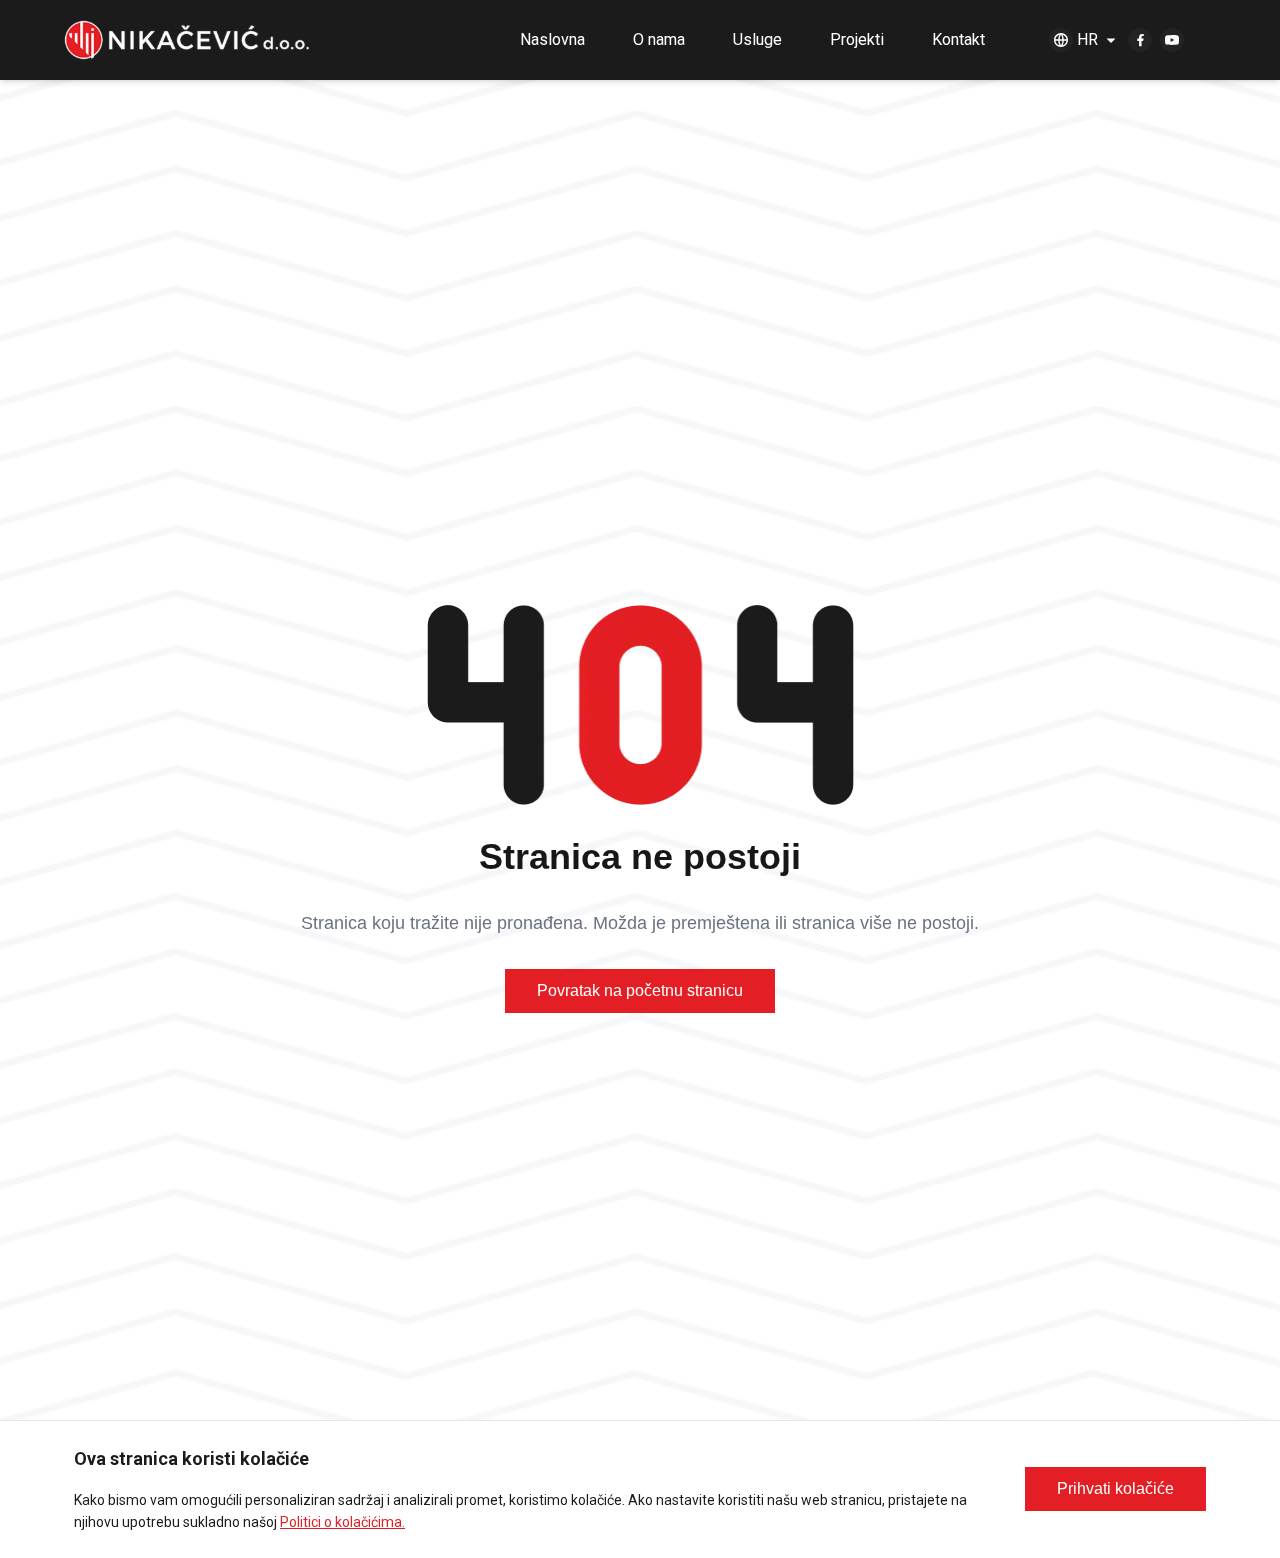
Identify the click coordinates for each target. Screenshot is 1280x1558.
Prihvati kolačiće (1115, 1488)
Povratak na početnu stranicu (640, 990)
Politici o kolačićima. (342, 1522)
